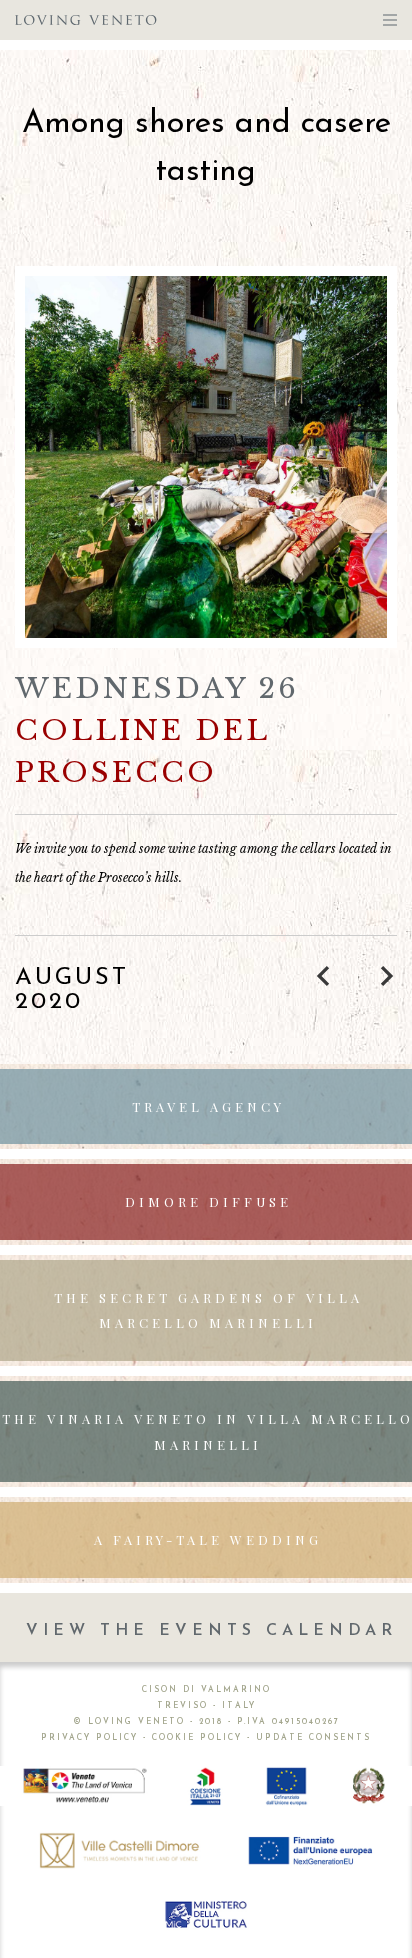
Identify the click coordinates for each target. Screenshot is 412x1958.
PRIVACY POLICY (89, 1738)
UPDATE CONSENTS (313, 1738)
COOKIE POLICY (197, 1738)
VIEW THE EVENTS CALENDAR (211, 1631)
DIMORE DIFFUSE (208, 1201)
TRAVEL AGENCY (208, 1106)
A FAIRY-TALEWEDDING (208, 1539)
